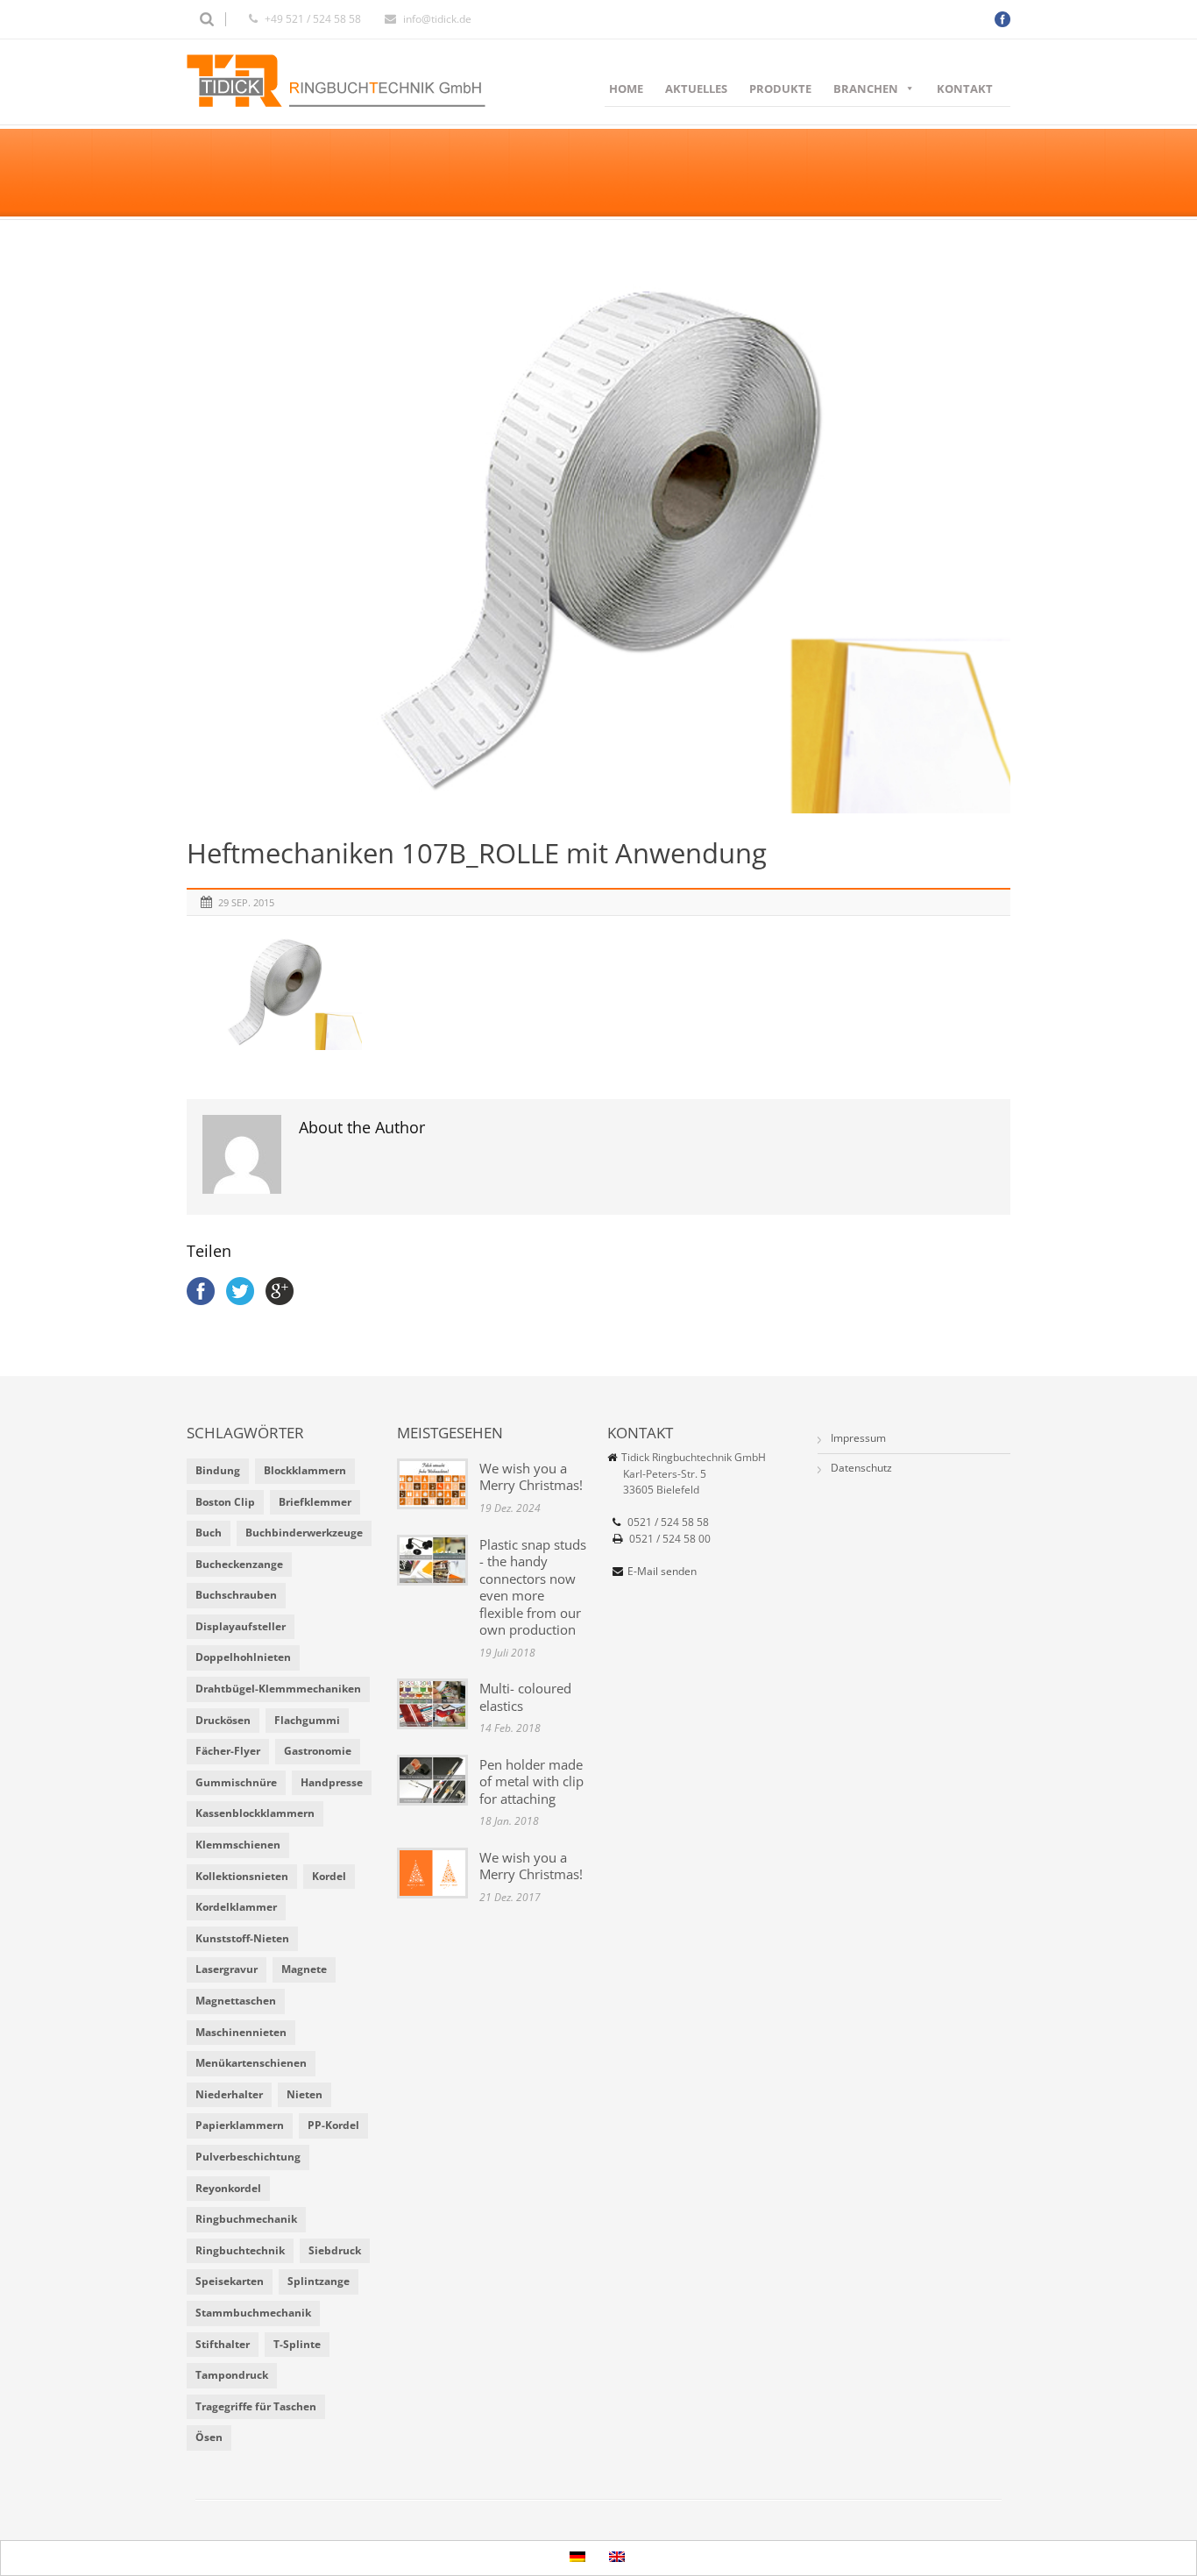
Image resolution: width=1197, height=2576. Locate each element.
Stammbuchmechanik (253, 2313)
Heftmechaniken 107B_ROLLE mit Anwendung (477, 853)
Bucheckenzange (239, 1564)
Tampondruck (232, 2375)
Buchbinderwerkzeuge (304, 1533)
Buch (209, 1533)
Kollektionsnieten (242, 1876)
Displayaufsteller (241, 1626)
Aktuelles (696, 89)
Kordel (329, 1876)
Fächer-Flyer (228, 1751)
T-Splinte (297, 2344)
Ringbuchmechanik (246, 2219)
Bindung (218, 1470)
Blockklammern (305, 1470)
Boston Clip (225, 1502)
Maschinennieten (241, 2032)
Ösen (209, 2437)
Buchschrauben (236, 1595)
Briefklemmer (315, 1502)
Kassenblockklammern (255, 1813)
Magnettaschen (236, 2001)
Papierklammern (240, 2125)
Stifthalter (223, 2344)
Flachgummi (307, 1720)
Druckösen (223, 1720)
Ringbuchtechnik (240, 2250)
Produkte (780, 89)
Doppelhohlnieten (243, 1657)
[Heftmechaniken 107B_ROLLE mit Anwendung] (598, 539)
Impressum (858, 1438)
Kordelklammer (236, 1907)
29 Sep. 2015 (246, 902)
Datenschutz (861, 1468)
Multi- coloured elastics (525, 1697)
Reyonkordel (228, 2188)
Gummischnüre (236, 1782)
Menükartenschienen (251, 2063)
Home (626, 89)
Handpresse (332, 1782)
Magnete (304, 1969)
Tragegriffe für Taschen (256, 2406)
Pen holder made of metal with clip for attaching (531, 1781)
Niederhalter (229, 2094)
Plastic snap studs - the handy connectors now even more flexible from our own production (533, 1587)
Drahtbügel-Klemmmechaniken (278, 1689)
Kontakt (965, 89)
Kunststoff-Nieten (242, 1938)
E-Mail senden (662, 1571)
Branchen (866, 89)
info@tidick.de (437, 19)
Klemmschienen (238, 1845)
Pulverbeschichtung (248, 2157)
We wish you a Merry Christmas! (531, 1477)
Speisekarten (230, 2281)
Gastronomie (318, 1751)
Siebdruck (335, 2250)
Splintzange (319, 2281)
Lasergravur (227, 1969)
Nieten (305, 2094)
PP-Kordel (333, 2125)
